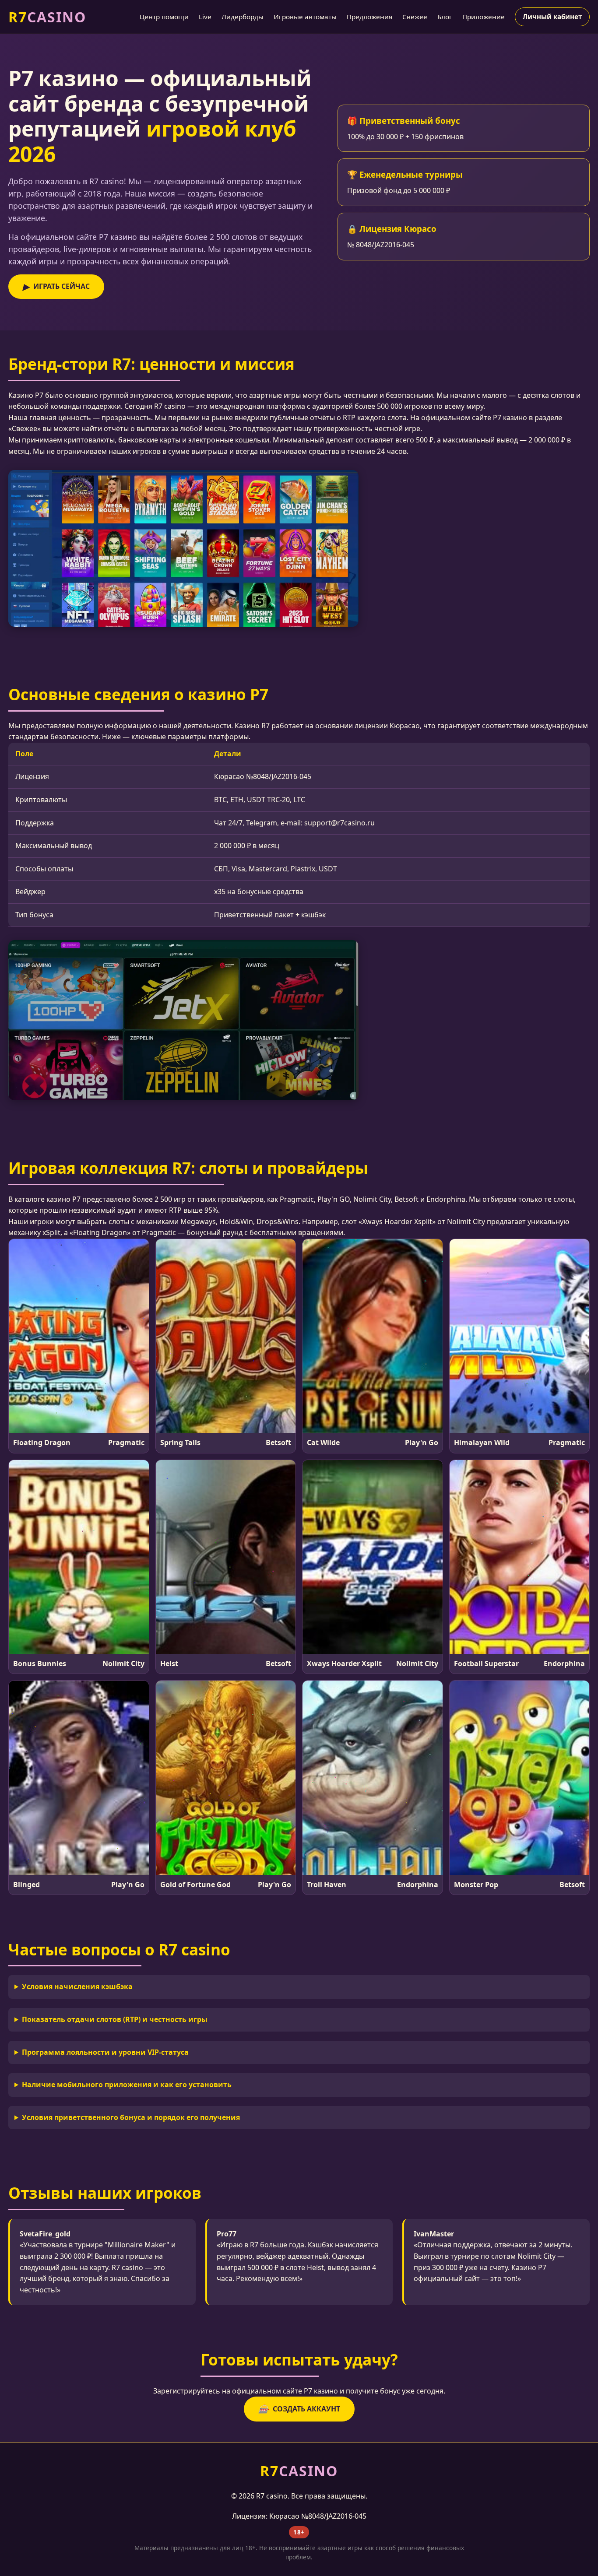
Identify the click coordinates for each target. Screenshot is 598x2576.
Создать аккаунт (299, 2409)
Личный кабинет (552, 17)
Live (205, 17)
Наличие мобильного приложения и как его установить (127, 2085)
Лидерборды (243, 17)
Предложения (369, 17)
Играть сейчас (56, 286)
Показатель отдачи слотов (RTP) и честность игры (115, 2019)
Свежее (415, 17)
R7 (47, 17)
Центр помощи (164, 17)
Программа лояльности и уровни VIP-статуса (105, 2052)
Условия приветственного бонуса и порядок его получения (131, 2117)
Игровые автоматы (305, 17)
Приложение (484, 17)
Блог (445, 17)
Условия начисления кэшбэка (77, 1986)
